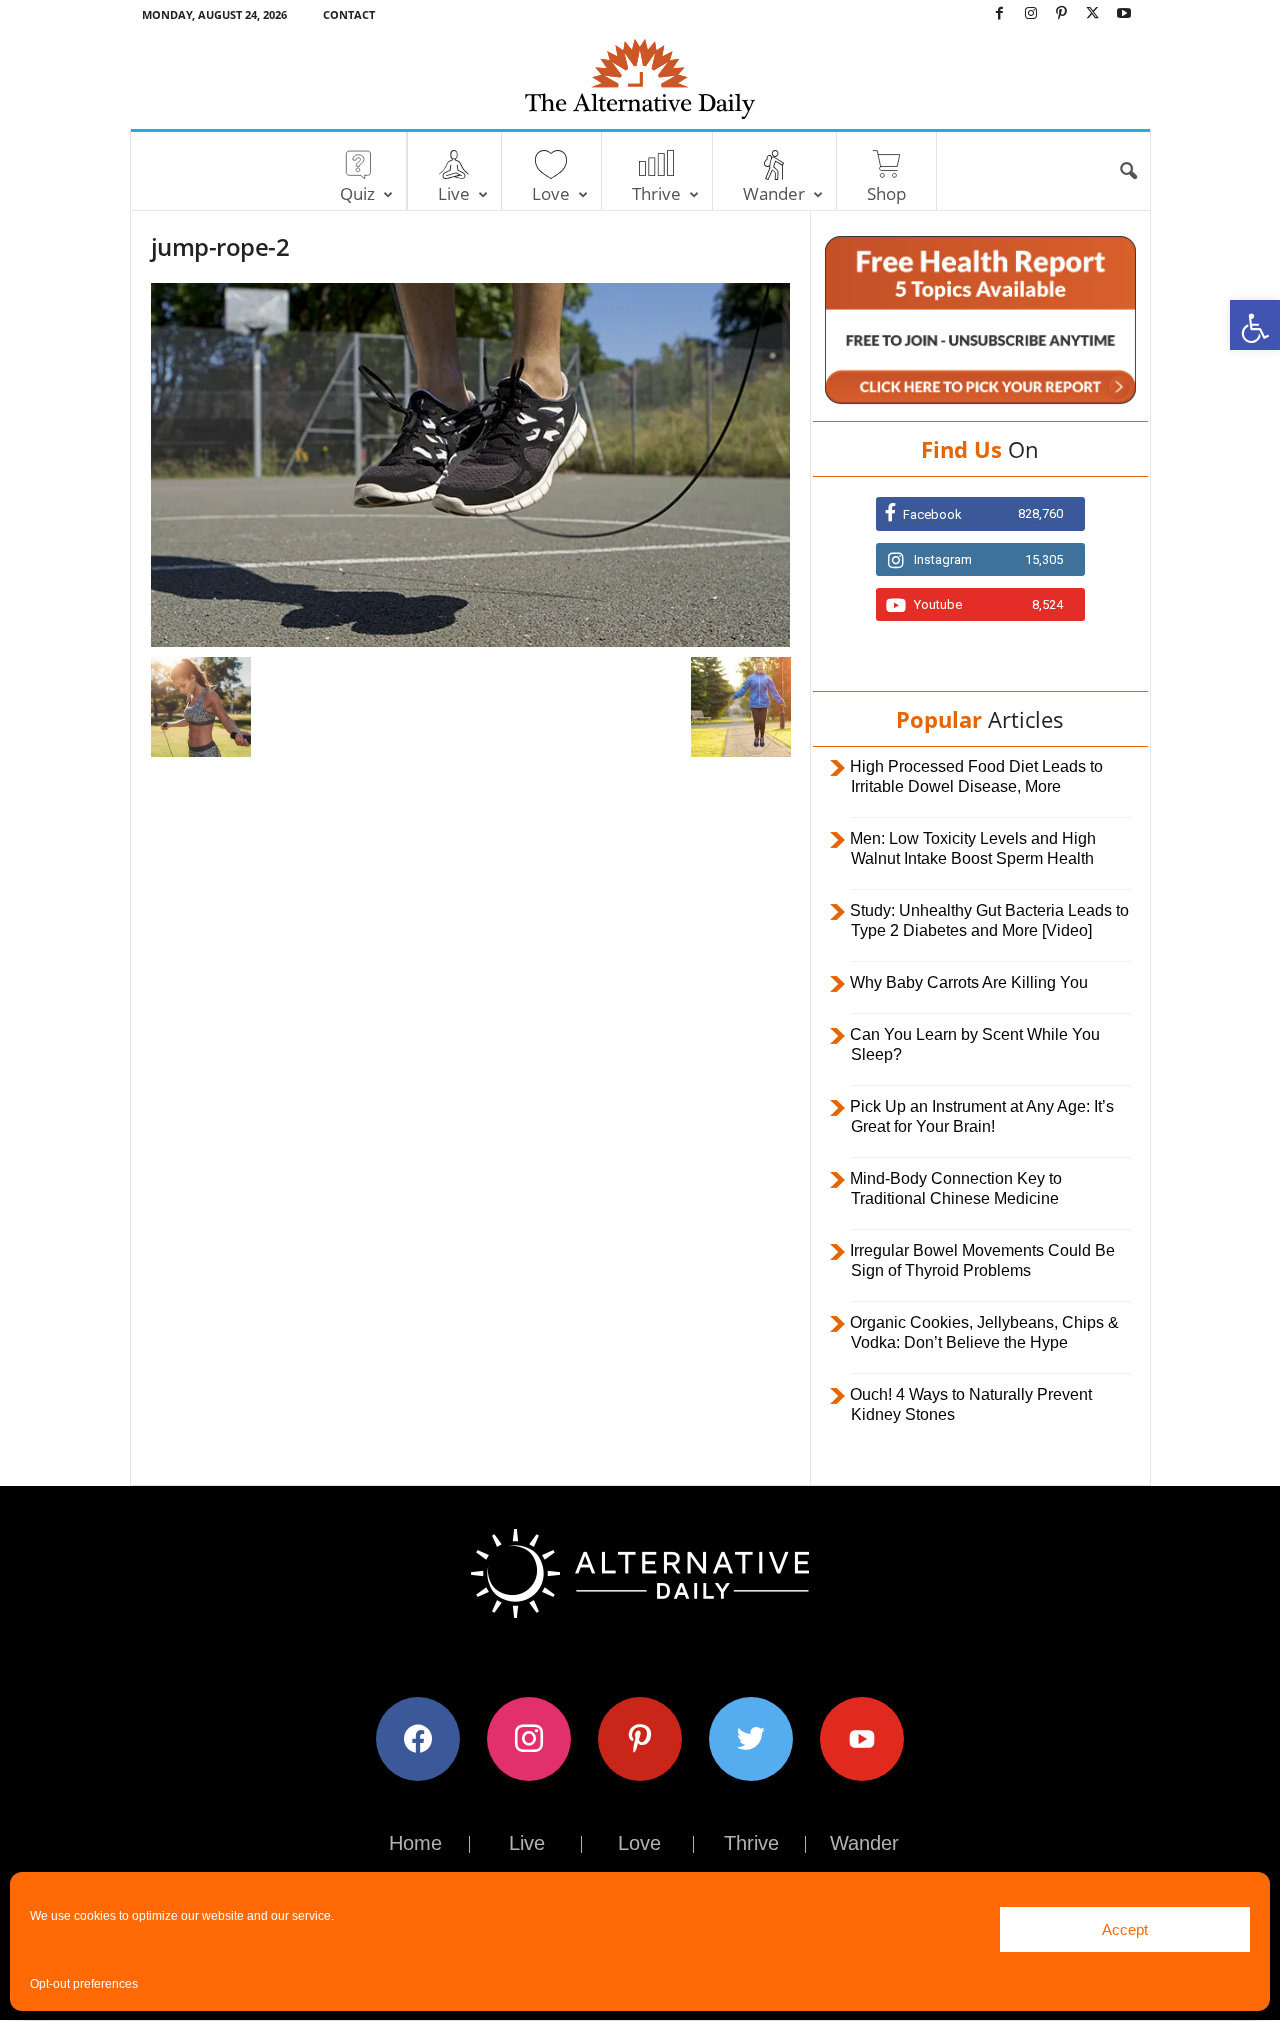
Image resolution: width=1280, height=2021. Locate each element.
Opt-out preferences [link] (84, 1984)
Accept (1125, 1929)
